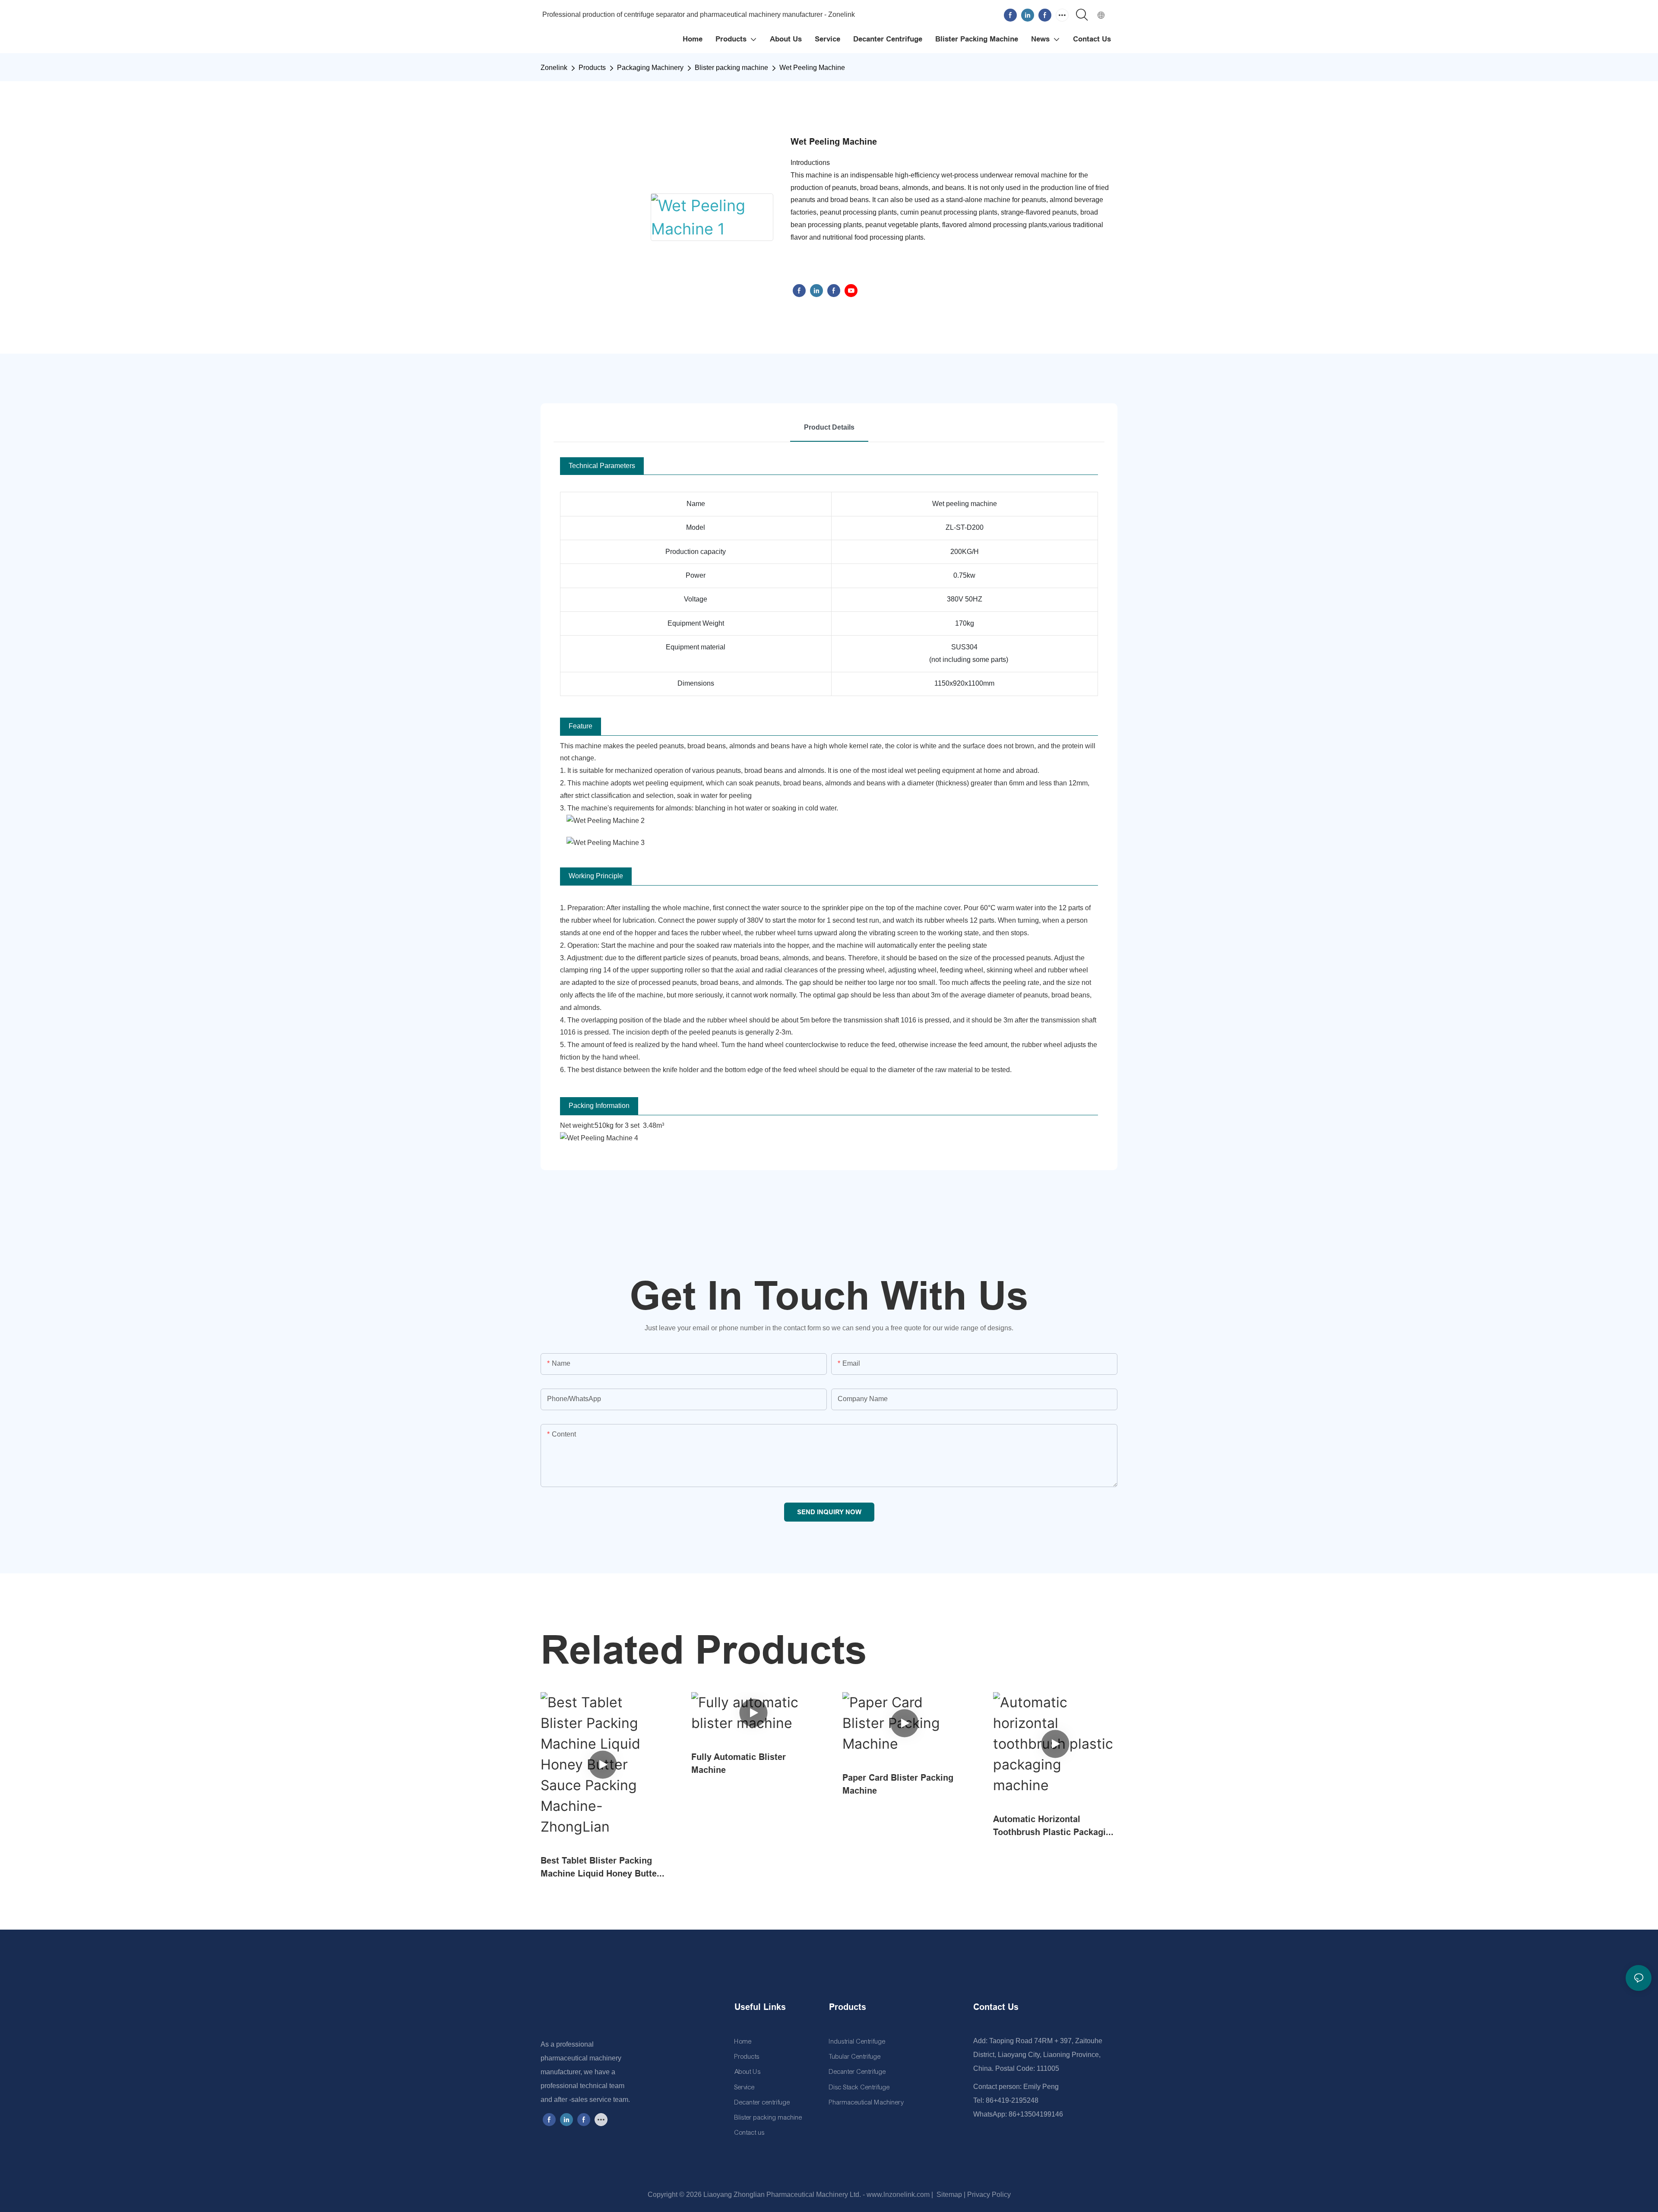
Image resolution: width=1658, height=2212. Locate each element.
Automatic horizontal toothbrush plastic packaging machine (1055, 1826)
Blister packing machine (731, 68)
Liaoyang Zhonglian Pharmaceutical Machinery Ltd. (782, 2195)
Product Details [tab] (829, 427)
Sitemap (948, 2195)
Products (592, 68)
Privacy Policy (989, 2195)
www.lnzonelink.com (897, 2195)
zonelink (554, 68)
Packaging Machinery (650, 68)
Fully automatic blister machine (739, 1763)
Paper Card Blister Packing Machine (898, 1784)
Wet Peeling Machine (812, 68)
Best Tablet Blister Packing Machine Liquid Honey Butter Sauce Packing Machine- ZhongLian (600, 1868)
